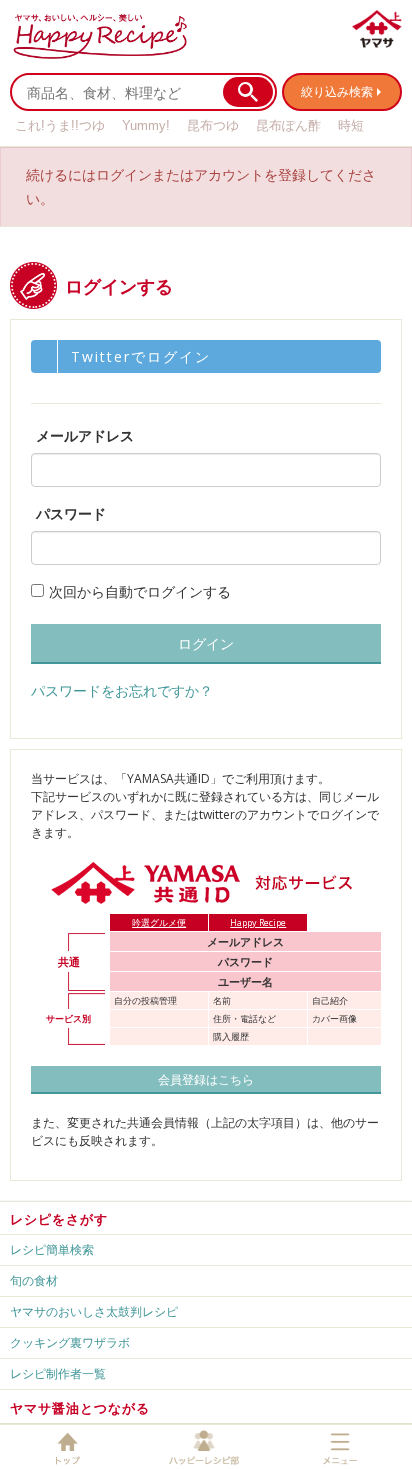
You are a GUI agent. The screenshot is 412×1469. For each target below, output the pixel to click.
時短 (351, 125)
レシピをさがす (59, 1219)
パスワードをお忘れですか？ (122, 690)
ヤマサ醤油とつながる (80, 1408)
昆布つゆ (213, 125)
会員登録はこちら (206, 1079)
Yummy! (146, 125)
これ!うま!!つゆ (60, 125)
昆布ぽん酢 (288, 125)
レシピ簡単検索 (52, 1249)
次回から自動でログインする (140, 591)
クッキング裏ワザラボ (70, 1342)
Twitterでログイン (141, 356)
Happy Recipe (258, 922)
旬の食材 (34, 1280)
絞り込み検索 (337, 91)
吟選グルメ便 (159, 922)
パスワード (71, 513)
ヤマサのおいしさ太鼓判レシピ (94, 1311)
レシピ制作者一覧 (58, 1373)
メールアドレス (85, 435)
